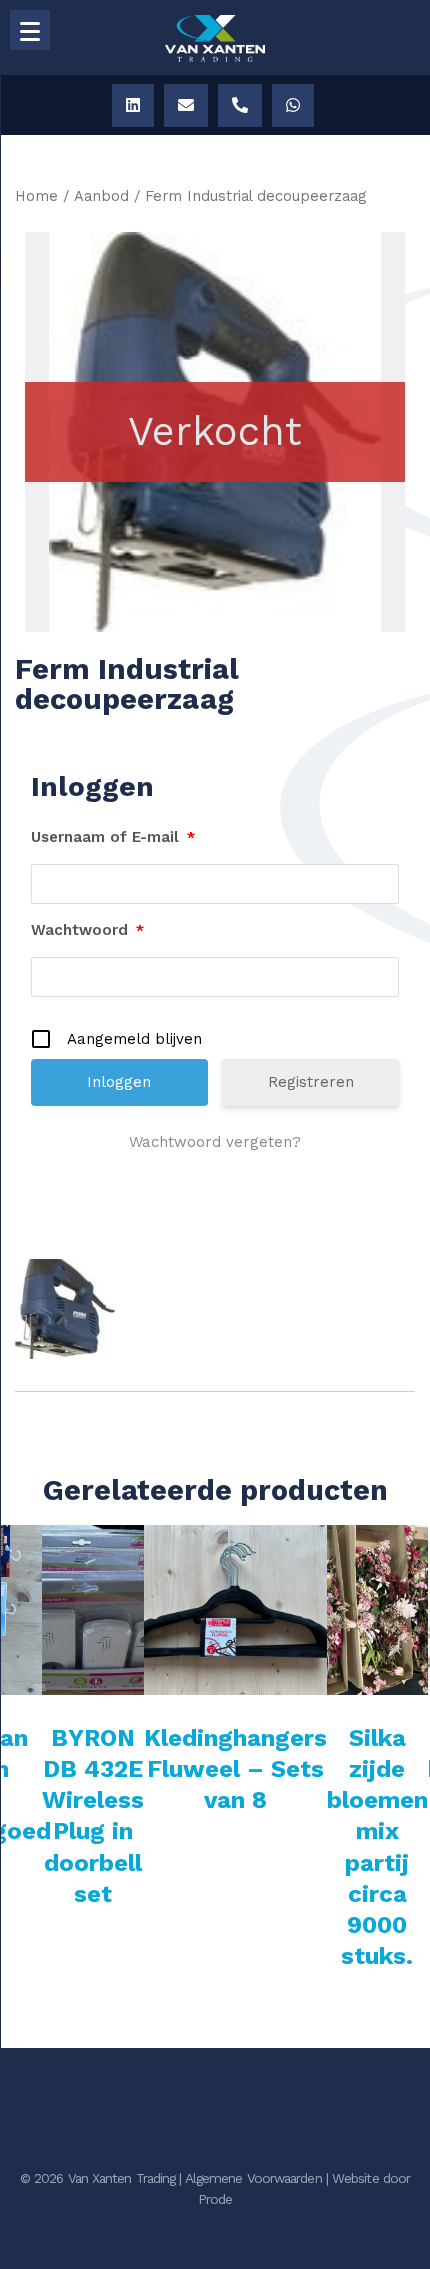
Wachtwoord (87, 930)
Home (36, 196)
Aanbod (101, 196)
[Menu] (30, 30)
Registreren (311, 1082)
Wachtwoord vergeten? (215, 1142)
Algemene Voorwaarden (253, 2178)
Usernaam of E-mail (113, 837)
